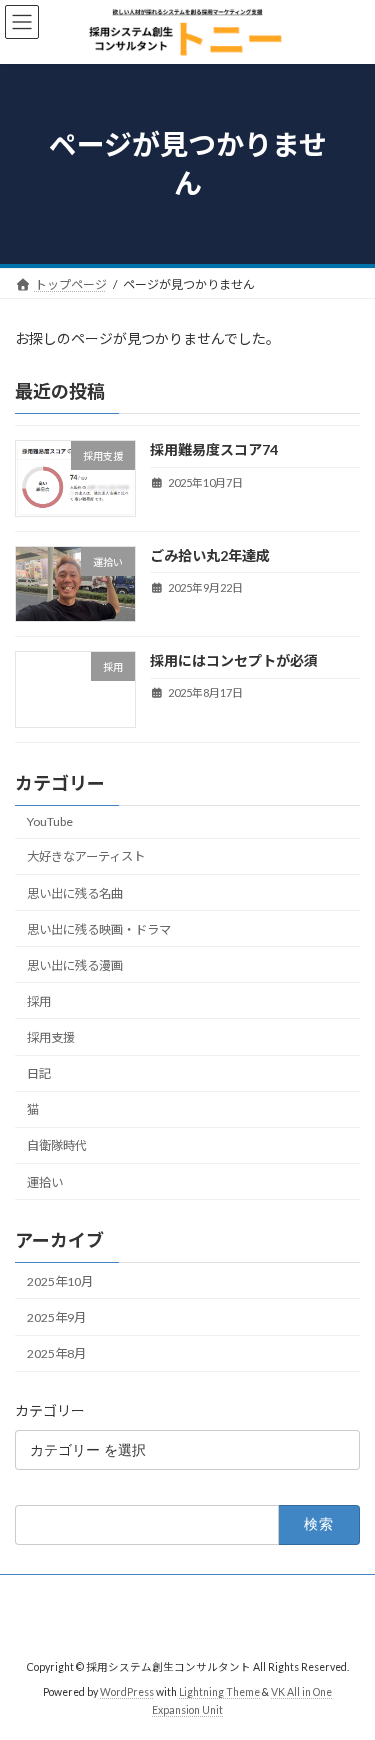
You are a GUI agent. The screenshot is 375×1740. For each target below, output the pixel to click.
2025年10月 (60, 1281)
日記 (39, 1073)
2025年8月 (56, 1353)
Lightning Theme (219, 1691)
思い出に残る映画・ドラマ (99, 929)
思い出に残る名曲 (75, 893)
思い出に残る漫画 (75, 965)
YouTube (50, 821)
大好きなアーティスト (86, 857)
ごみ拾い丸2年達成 (210, 555)
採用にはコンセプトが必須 (234, 660)
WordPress (127, 1691)
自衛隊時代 (57, 1146)
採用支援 (51, 1037)
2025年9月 (56, 1317)
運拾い (45, 1182)
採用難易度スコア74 (214, 450)
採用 (39, 1001)
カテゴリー (50, 1410)
